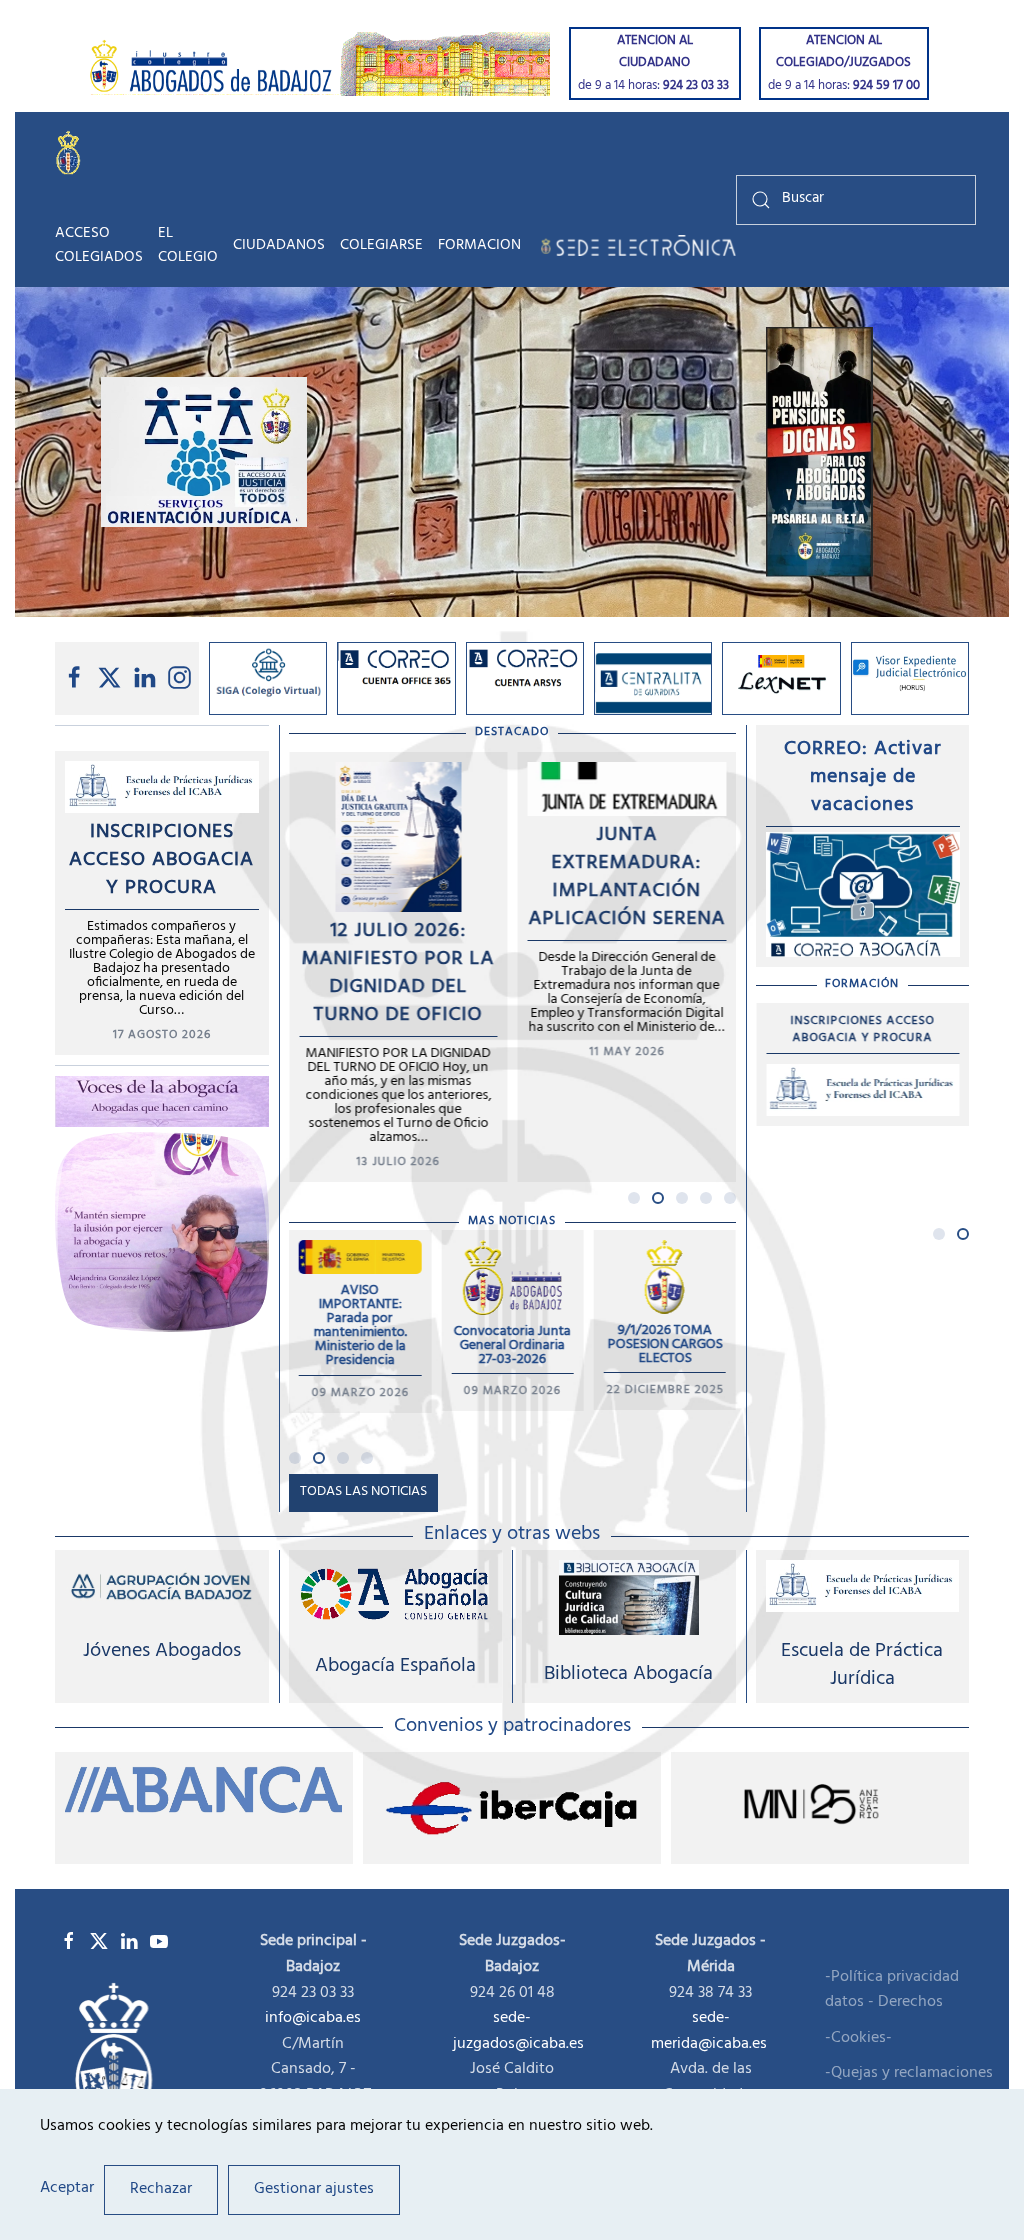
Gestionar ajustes (314, 2190)
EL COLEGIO (188, 246)
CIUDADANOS (279, 246)
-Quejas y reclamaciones (909, 2074)
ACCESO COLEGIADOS (99, 246)
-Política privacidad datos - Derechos (892, 1991)
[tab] (634, 1198)
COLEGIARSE (381, 246)
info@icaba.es (313, 2018)
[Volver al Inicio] (72, 152)
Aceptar (67, 2190)
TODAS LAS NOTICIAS (363, 1492)
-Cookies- (858, 2039)
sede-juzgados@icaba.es (518, 2031)
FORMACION (479, 246)
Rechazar (161, 2190)
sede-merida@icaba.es (711, 2031)
